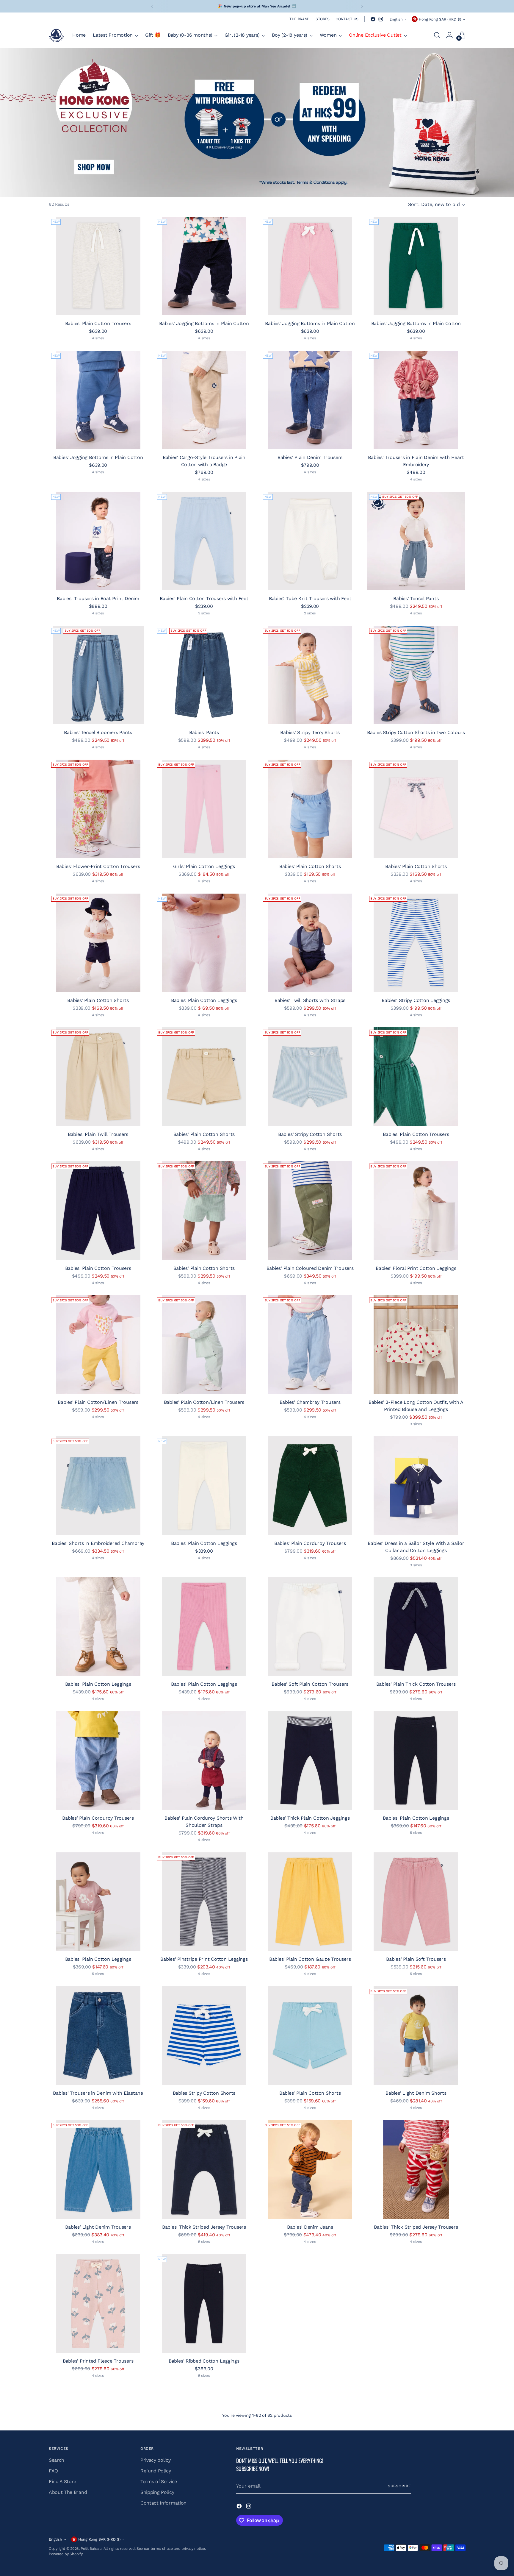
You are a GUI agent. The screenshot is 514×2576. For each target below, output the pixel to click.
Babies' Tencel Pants (416, 598)
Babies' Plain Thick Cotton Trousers (416, 1684)
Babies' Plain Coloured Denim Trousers (310, 1268)
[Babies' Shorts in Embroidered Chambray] (98, 1486)
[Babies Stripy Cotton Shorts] (204, 2036)
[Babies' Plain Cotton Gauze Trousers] (310, 1902)
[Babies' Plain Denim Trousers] (310, 400)
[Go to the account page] (449, 35)
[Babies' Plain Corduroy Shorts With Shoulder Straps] (204, 1761)
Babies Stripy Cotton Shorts (204, 2093)
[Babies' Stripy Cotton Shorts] (310, 1077)
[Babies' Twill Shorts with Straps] (310, 943)
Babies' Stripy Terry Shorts (310, 732)
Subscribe (399, 2486)
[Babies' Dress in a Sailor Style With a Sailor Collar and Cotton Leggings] (416, 1486)
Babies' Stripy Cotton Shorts (310, 1134)
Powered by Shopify (66, 2554)
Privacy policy (156, 2460)
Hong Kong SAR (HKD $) (440, 19)
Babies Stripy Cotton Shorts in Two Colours (416, 732)
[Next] (362, 6)
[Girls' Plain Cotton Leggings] (204, 809)
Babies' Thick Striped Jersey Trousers (204, 2227)
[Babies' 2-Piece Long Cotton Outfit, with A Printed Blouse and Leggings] (416, 1344)
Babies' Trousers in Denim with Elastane (98, 2093)
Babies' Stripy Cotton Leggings (416, 1000)
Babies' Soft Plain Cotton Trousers (310, 1684)
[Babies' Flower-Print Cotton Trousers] (98, 809)
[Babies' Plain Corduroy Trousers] (310, 1486)
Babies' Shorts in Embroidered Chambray (98, 1543)
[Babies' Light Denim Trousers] (98, 2170)
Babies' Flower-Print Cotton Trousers (98, 866)
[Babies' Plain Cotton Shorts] (310, 809)
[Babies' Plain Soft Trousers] (416, 1902)
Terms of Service (159, 2481)
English (396, 19)
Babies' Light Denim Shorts (416, 2093)
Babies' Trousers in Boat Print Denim (98, 598)
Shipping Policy (157, 2492)
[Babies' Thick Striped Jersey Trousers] (204, 2170)
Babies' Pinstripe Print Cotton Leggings (204, 1959)
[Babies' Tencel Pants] (416, 541)
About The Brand (68, 2492)
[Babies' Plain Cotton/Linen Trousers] (98, 1344)
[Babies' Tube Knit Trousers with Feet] (310, 541)
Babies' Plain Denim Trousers (310, 457)
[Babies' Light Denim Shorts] (416, 2036)
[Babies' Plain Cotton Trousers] (98, 266)
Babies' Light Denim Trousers (98, 2227)
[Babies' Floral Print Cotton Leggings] (416, 1210)
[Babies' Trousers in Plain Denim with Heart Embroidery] (416, 400)
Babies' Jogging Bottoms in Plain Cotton (204, 323)
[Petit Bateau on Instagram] (381, 19)
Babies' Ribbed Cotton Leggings (204, 2361)
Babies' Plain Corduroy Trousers (310, 1543)
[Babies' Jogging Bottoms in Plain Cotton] (204, 266)
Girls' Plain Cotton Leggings (204, 866)
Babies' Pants (204, 732)
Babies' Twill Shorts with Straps (310, 1000)
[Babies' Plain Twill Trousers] (98, 1077)
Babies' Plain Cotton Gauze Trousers (310, 1959)
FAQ (53, 2471)
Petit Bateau (91, 2548)
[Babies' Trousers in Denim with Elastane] (98, 2036)
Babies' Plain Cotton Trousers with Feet (204, 598)
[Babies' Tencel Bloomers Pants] (98, 675)
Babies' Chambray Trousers (310, 1402)
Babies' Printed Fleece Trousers (98, 2361)
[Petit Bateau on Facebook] (373, 19)
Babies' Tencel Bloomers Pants (98, 732)
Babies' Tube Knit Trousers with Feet (310, 598)
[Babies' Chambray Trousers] (310, 1344)
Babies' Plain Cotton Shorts (310, 866)
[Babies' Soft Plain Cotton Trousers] (310, 1627)
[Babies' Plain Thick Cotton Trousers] (416, 1627)
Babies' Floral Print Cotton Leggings (416, 1268)
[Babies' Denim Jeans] (310, 2170)
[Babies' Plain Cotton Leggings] (204, 943)
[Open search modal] (437, 35)
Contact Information (163, 2503)
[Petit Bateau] (56, 35)
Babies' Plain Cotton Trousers (98, 323)
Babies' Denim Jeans (310, 2227)
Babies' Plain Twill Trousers (98, 1134)
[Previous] (152, 6)
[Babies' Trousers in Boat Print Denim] (98, 541)
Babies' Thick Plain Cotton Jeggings (310, 1818)
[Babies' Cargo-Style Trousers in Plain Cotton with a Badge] (204, 400)
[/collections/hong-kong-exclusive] (257, 122)
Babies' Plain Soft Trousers (416, 1959)
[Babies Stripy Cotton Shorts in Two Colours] (416, 675)
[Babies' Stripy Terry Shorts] (310, 675)
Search (57, 2460)
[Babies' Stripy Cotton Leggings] (416, 943)
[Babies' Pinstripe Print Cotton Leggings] (204, 1902)
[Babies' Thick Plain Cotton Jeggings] (310, 1761)
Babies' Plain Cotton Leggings (204, 1000)
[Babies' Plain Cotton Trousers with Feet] (204, 541)
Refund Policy (156, 2471)
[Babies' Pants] (204, 675)
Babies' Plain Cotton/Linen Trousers (98, 1402)
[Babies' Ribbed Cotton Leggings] (204, 2303)
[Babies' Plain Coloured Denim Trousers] (310, 1210)
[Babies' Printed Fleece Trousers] (98, 2303)
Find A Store (62, 2481)
